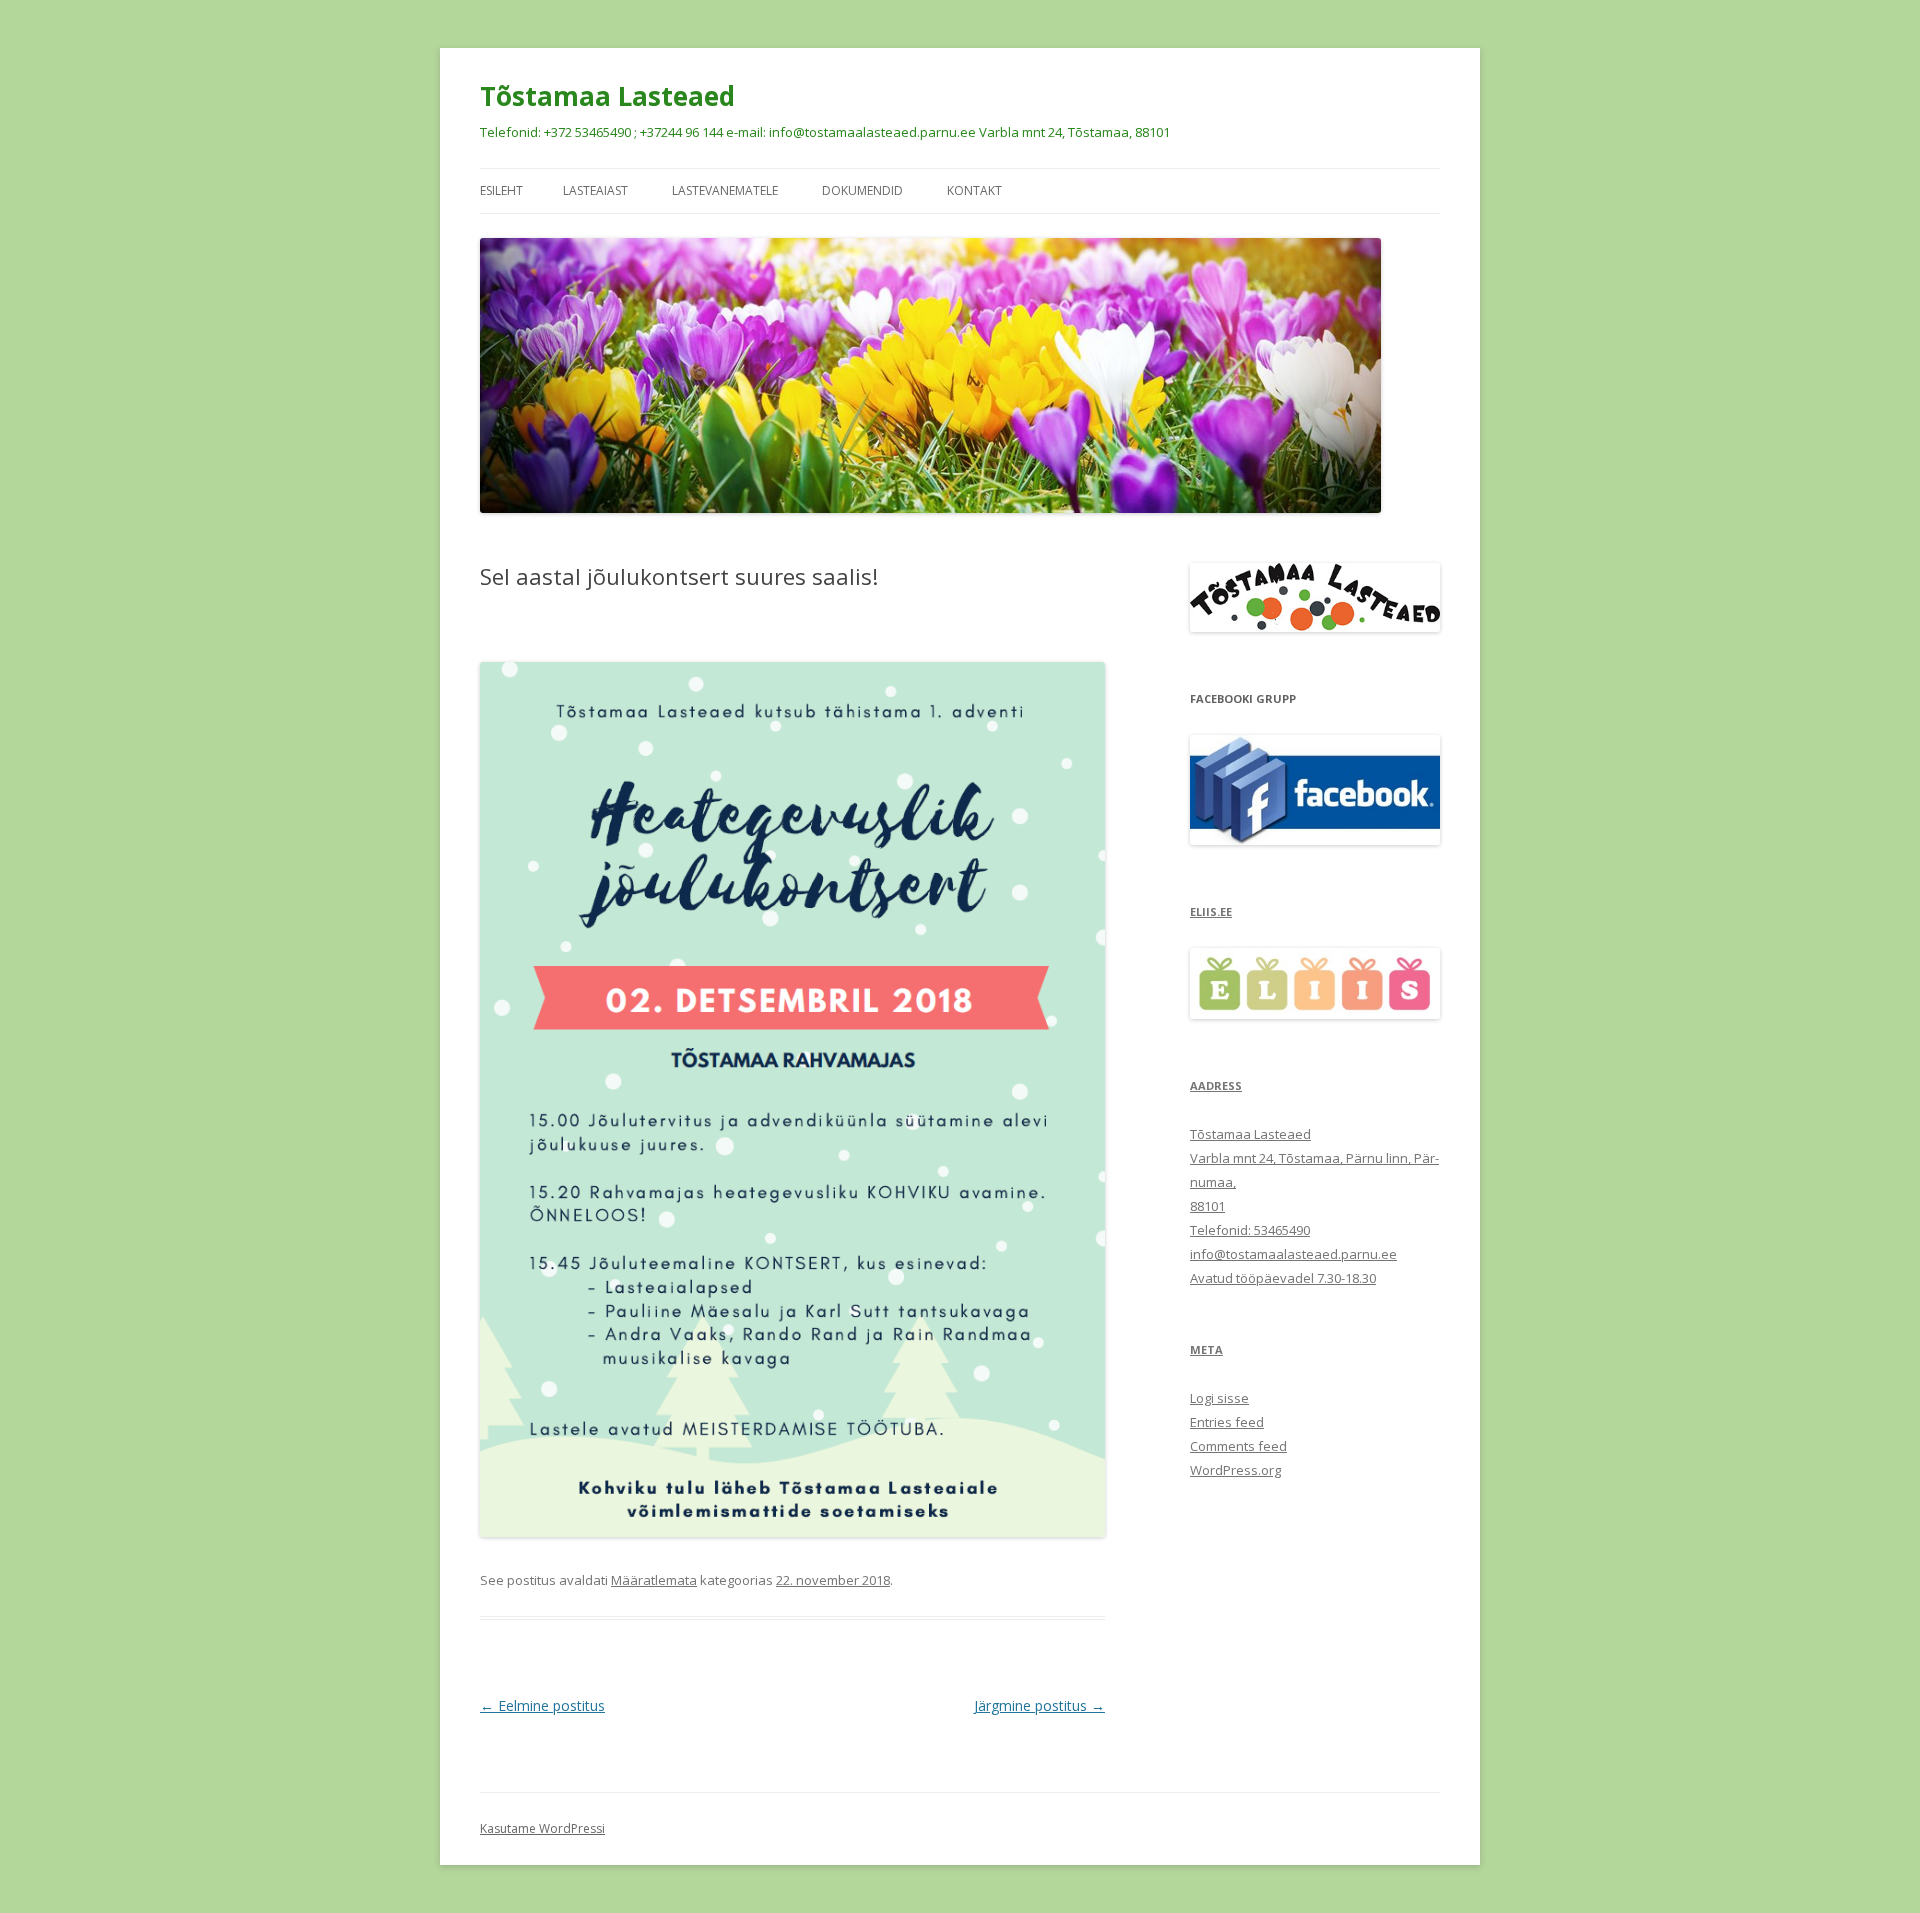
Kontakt (974, 190)
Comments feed (1238, 1446)
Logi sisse (1219, 1398)
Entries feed (1227, 1422)
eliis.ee (1211, 911)
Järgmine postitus (1039, 1705)
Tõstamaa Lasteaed (607, 96)
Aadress (1216, 1085)
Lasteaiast (595, 190)
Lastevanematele (725, 190)
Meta (1206, 1349)
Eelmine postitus (542, 1705)
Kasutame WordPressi (542, 1828)
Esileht (501, 190)
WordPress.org (1235, 1470)
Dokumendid (862, 190)
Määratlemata (654, 1580)
